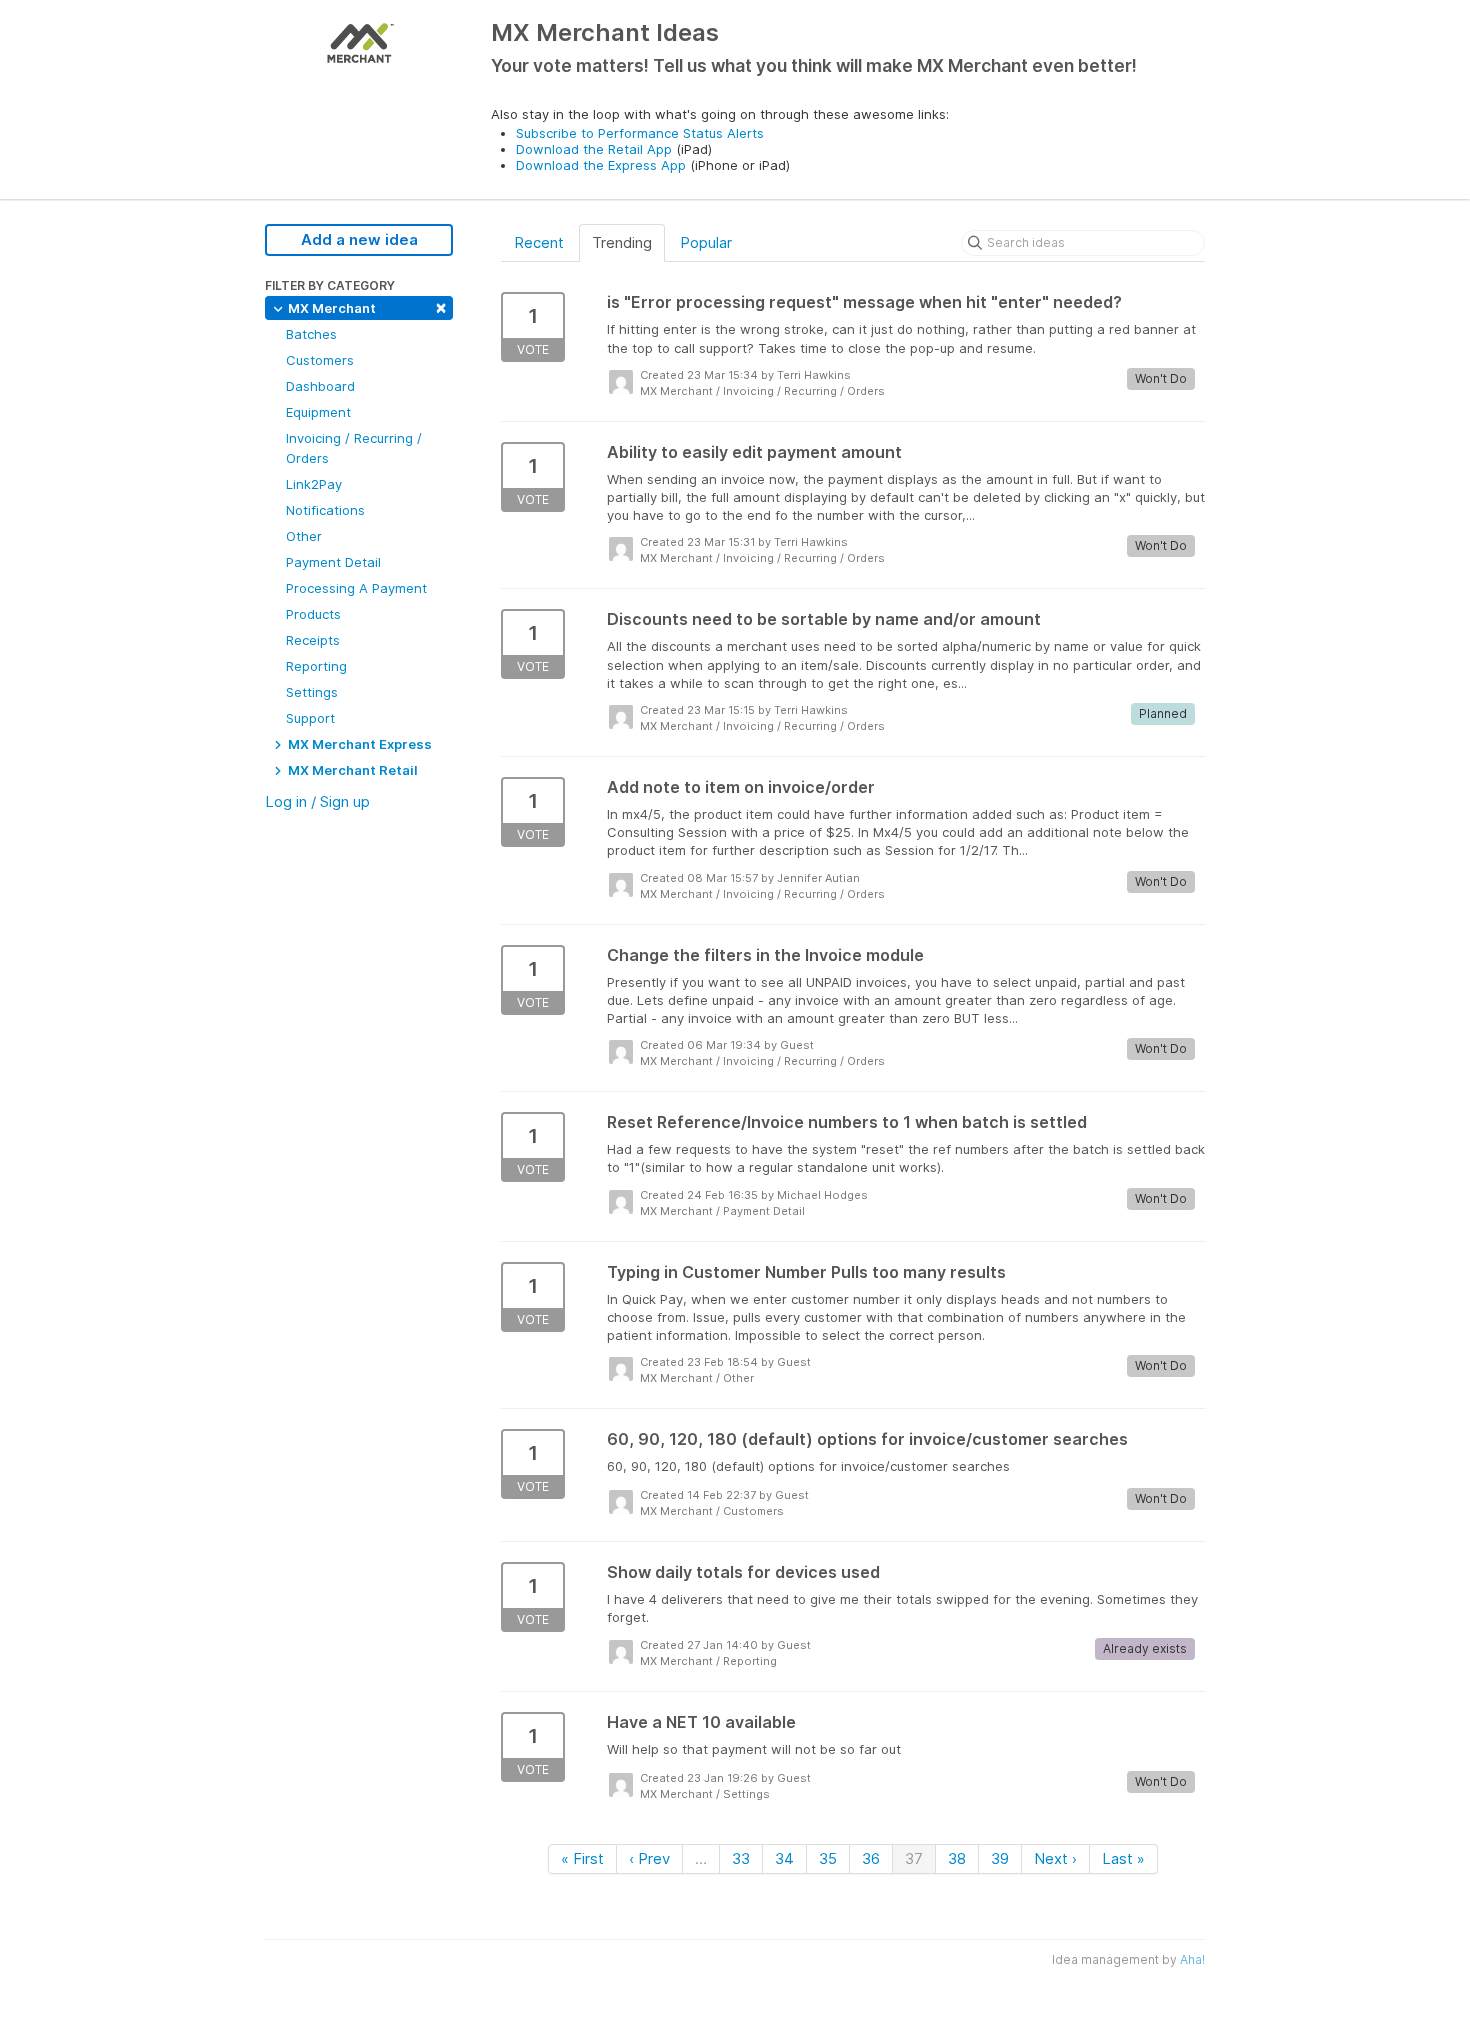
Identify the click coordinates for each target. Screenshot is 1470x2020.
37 (914, 1858)
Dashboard (320, 386)
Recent (539, 242)
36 (871, 1858)
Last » (1123, 1858)
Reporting (316, 666)
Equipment (318, 412)
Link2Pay (314, 484)
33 (741, 1858)
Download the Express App (601, 165)
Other (304, 536)
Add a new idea (359, 239)
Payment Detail (333, 562)
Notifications (325, 510)
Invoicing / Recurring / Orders (354, 448)
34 (784, 1858)
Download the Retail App (594, 149)
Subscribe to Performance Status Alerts (640, 133)
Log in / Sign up (317, 801)
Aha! (1192, 1959)
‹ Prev (649, 1858)
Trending (622, 242)
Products (313, 614)
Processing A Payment (356, 588)
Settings (312, 692)
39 (1000, 1858)
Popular (706, 242)
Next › (1055, 1858)
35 (828, 1858)
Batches (311, 334)
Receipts (313, 640)
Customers (320, 360)
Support (310, 718)
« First (582, 1858)
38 (957, 1858)
